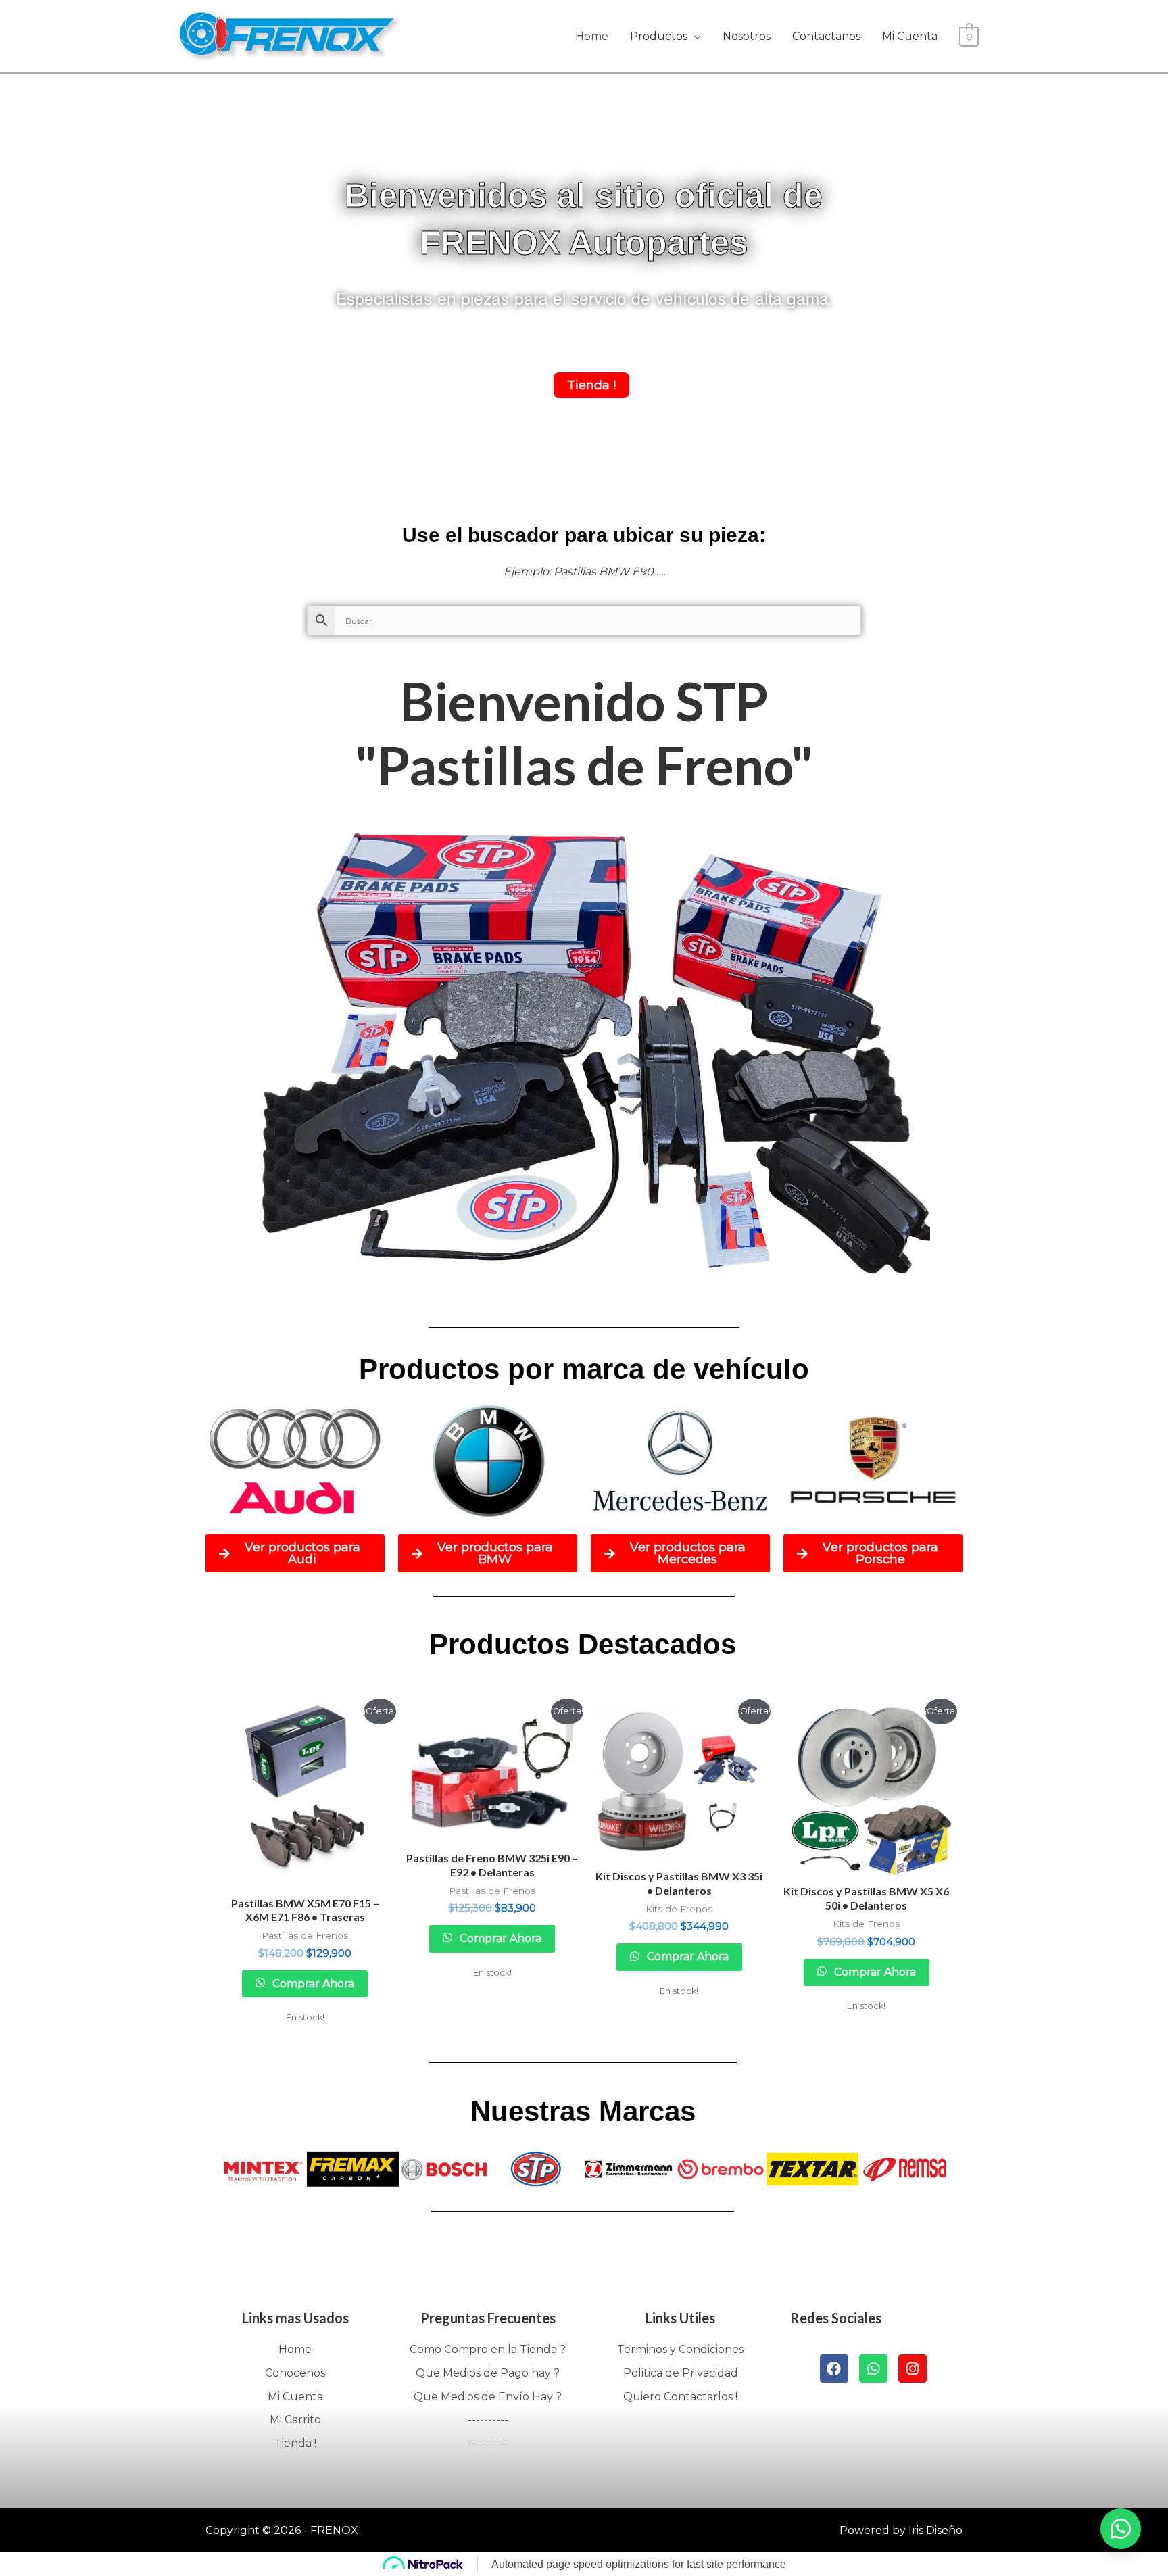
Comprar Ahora (312, 1984)
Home (592, 36)
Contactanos (826, 36)
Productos (659, 36)
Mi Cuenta (910, 36)
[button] (1121, 2529)
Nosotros (747, 36)
